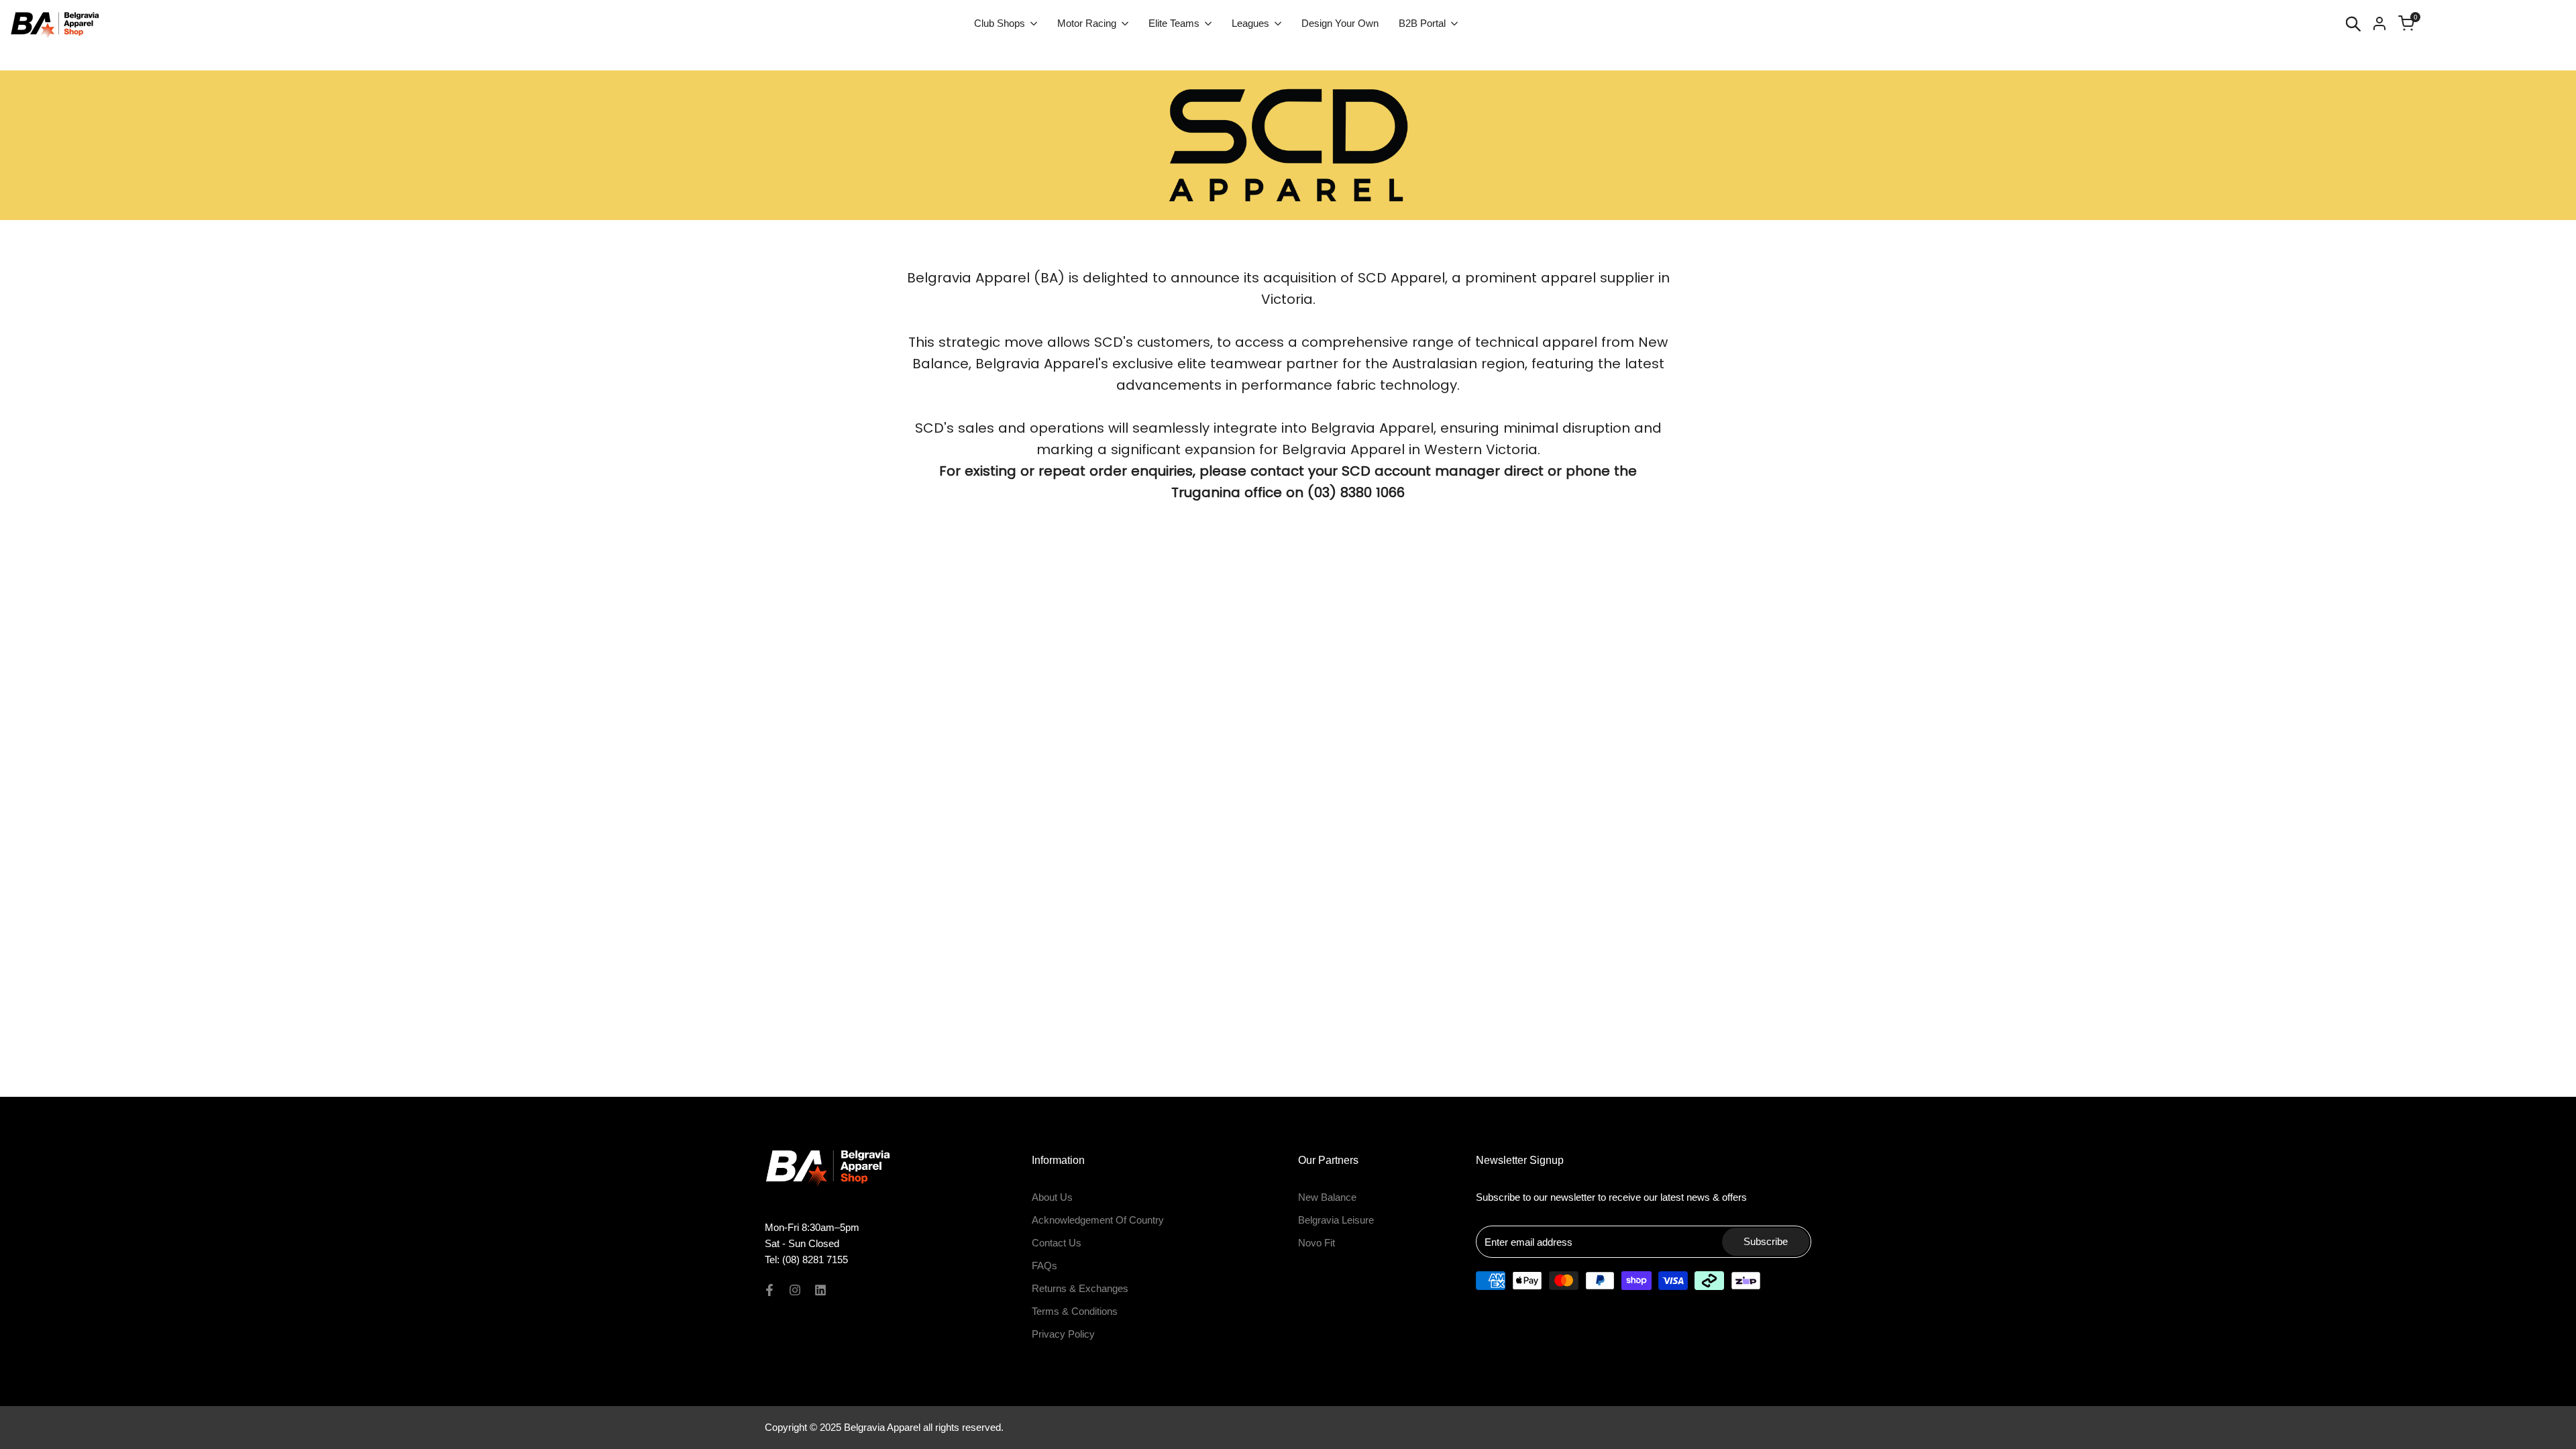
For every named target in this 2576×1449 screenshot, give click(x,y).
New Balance (1327, 1197)
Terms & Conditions (1075, 1311)
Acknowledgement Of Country (1098, 1220)
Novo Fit (1317, 1243)
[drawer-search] (2353, 24)
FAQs (1044, 1266)
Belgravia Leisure (1336, 1220)
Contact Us (1057, 1243)
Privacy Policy (1063, 1334)
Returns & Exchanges (1080, 1288)
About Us (1052, 1197)
